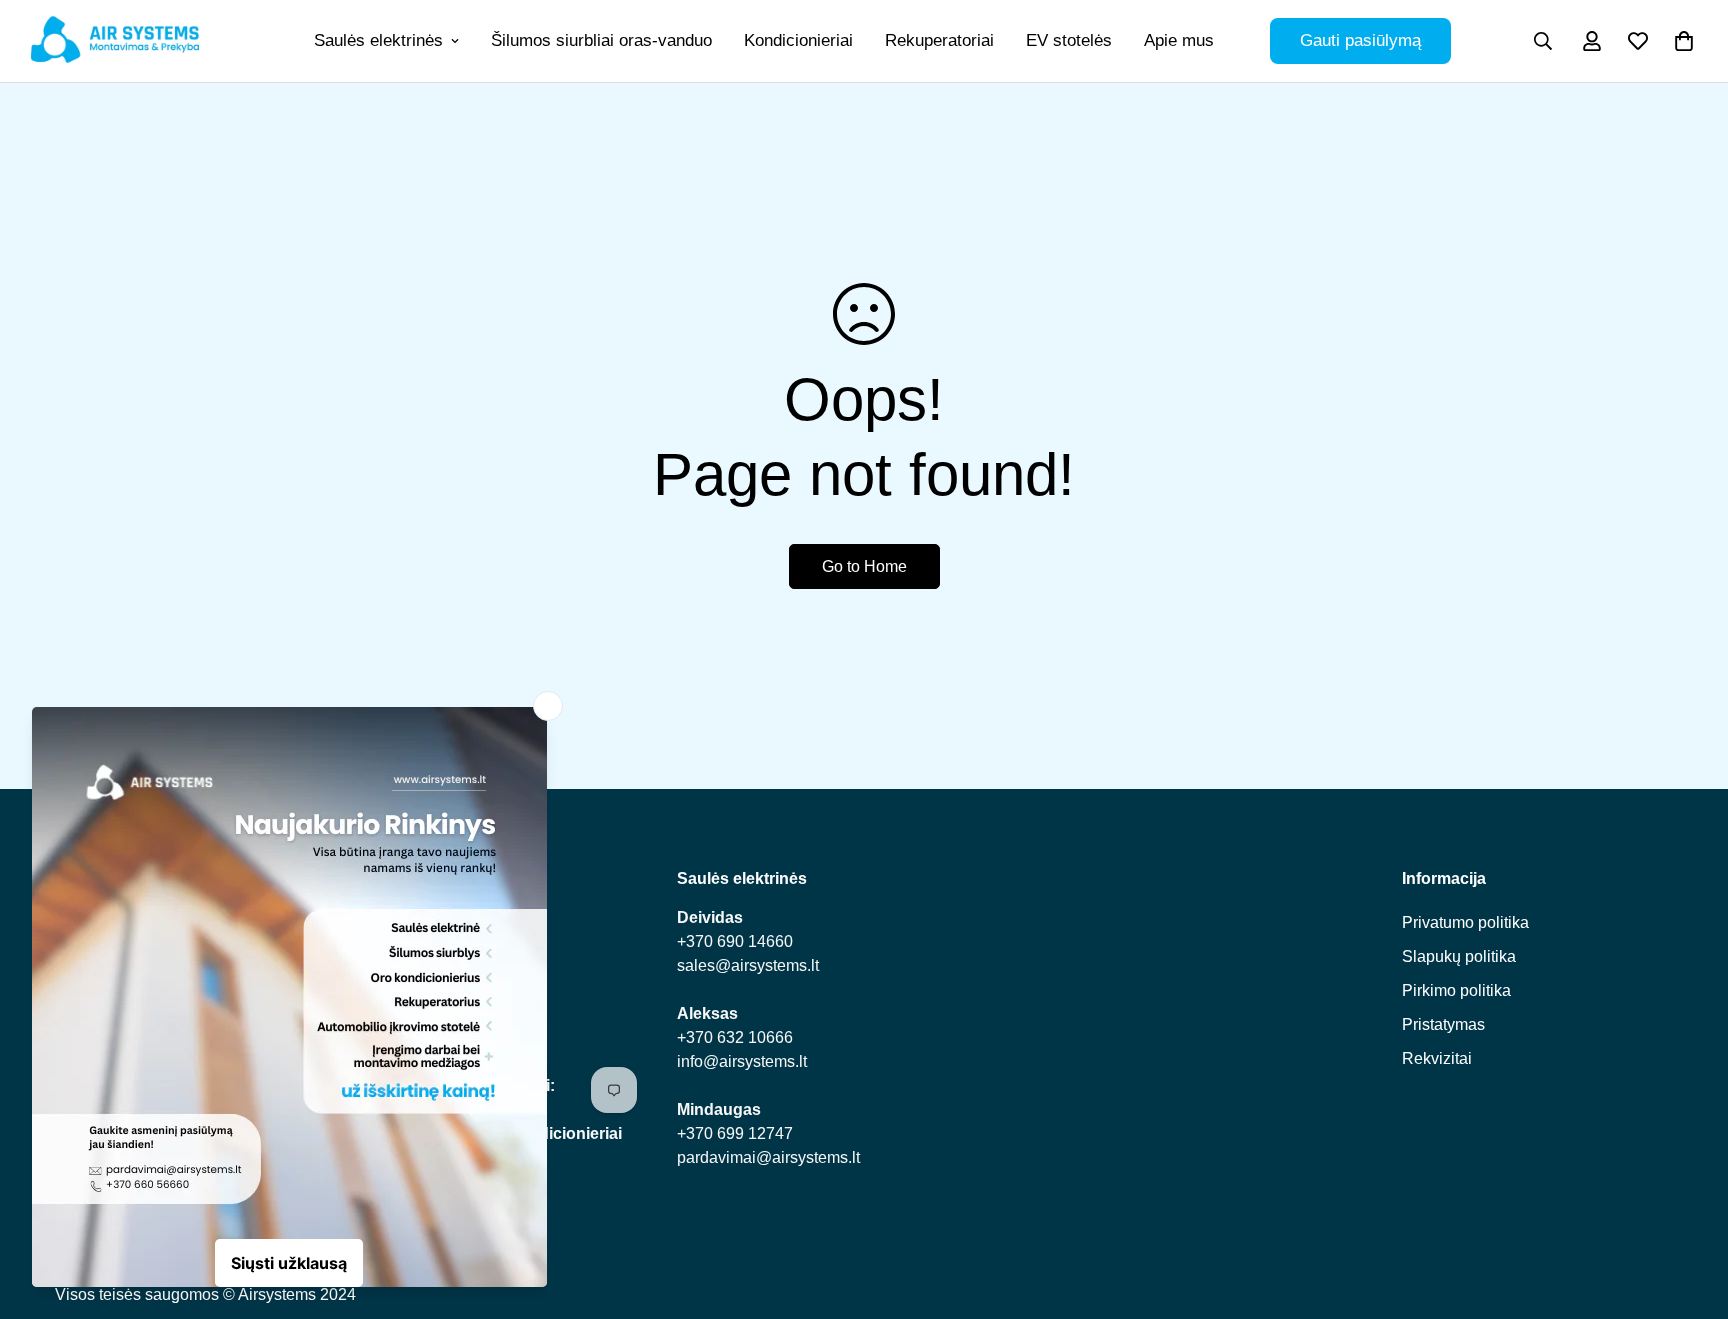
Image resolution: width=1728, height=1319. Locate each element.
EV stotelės (1069, 40)
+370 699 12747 (735, 1132)
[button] (1684, 41)
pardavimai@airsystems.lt (768, 1156)
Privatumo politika (1465, 921)
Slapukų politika (1459, 955)
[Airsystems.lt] (115, 41)
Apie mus (1179, 40)
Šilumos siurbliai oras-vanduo (601, 40)
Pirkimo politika (1456, 989)
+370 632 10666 (735, 1036)
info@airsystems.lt (742, 1060)
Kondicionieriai (798, 40)
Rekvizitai (1437, 1057)
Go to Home (864, 566)
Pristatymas (1443, 1023)
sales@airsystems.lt (748, 964)
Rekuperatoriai (939, 40)
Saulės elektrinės (378, 40)
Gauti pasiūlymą (1360, 40)
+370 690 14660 (735, 940)
